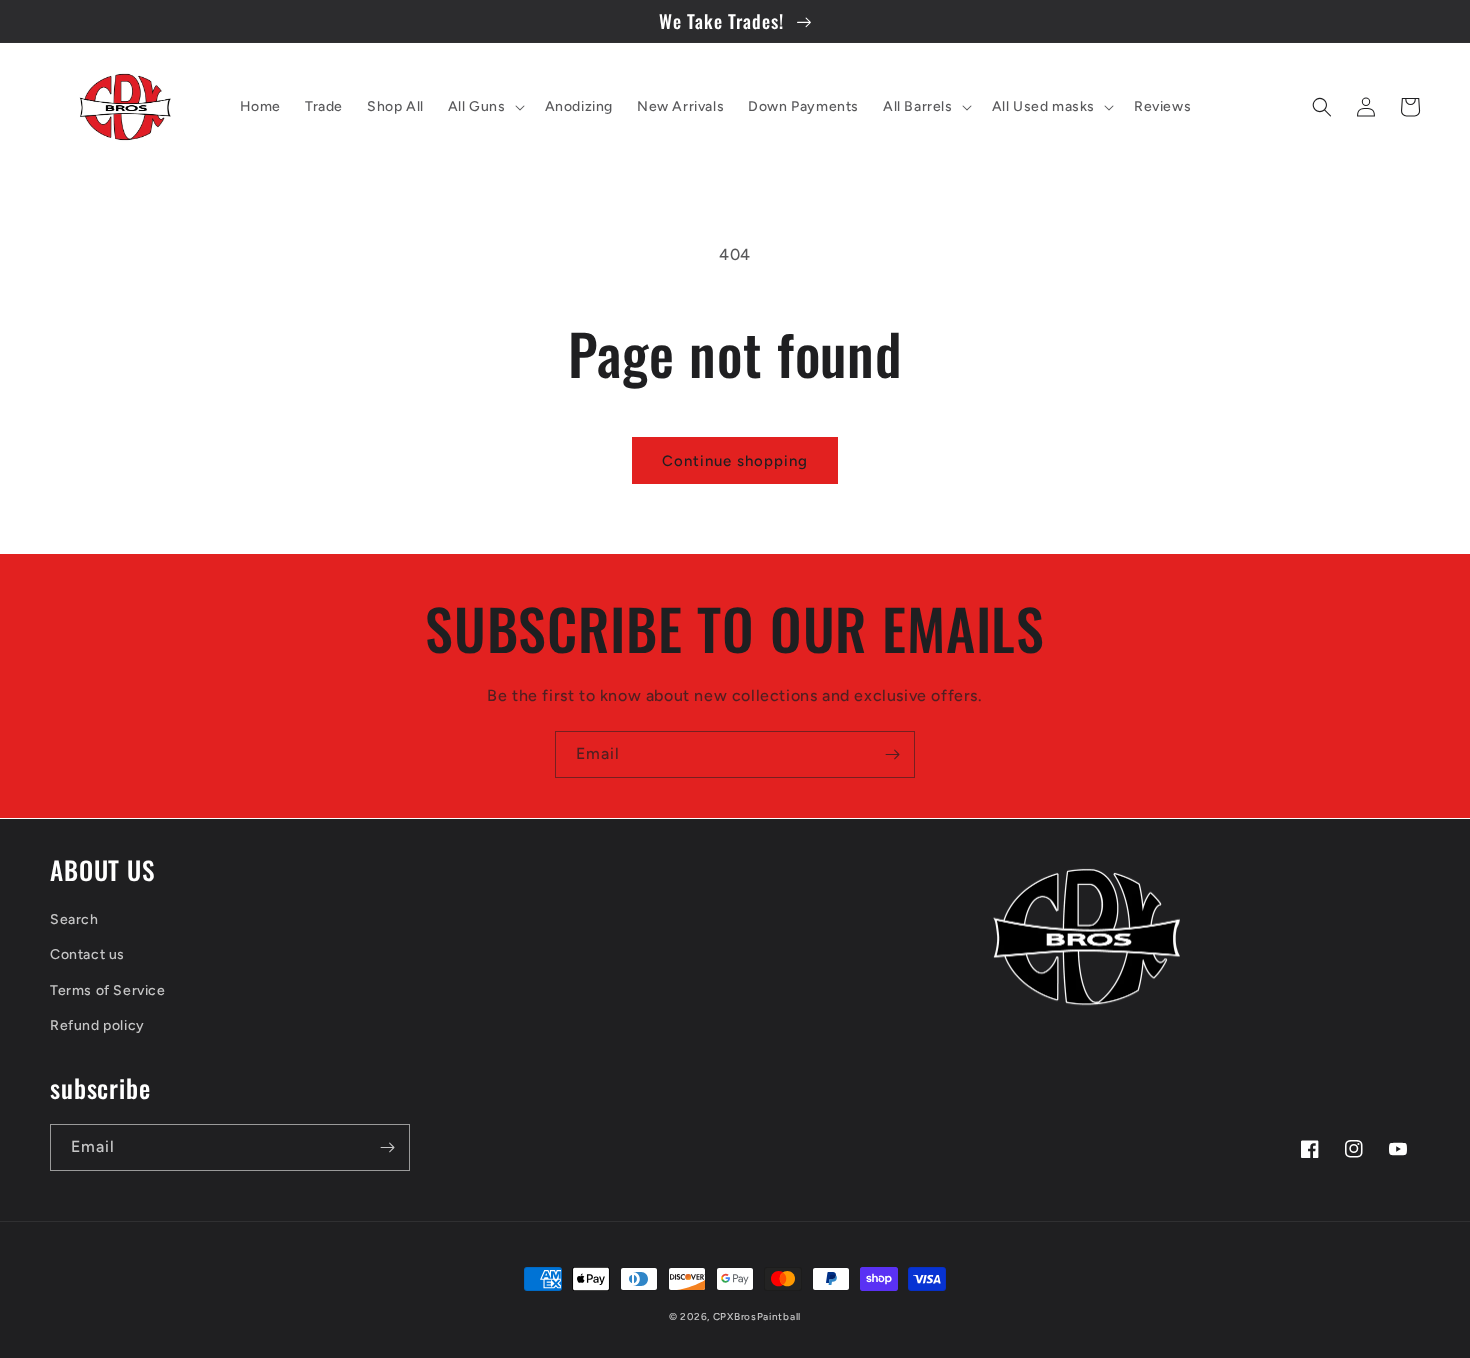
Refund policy (97, 1025)
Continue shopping (735, 461)
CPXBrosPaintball (757, 1316)
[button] (484, 107)
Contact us (87, 954)
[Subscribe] (892, 754)
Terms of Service (108, 990)
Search (74, 919)
